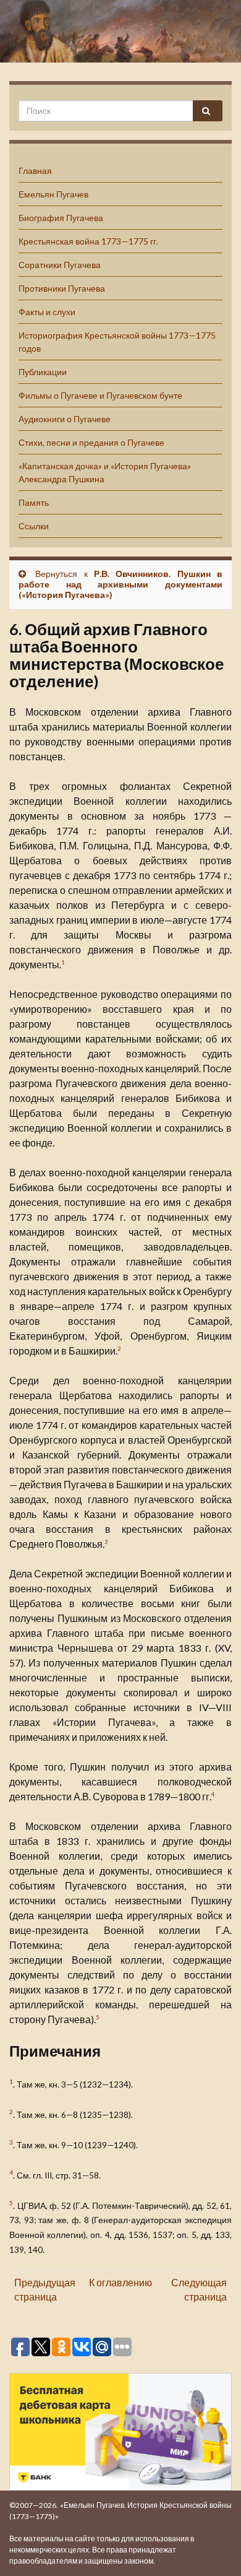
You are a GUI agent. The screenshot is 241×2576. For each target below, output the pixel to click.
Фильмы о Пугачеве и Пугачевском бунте (100, 395)
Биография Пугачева (61, 218)
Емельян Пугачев (53, 194)
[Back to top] (213, 2548)
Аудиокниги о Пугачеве (65, 419)
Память (34, 502)
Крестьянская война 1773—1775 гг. (88, 241)
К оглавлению (120, 2282)
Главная (35, 171)
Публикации (43, 372)
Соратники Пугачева (60, 265)
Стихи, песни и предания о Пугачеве (91, 442)
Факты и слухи (47, 312)
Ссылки (34, 526)
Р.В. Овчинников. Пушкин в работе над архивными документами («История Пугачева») (120, 584)
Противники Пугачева (62, 288)
